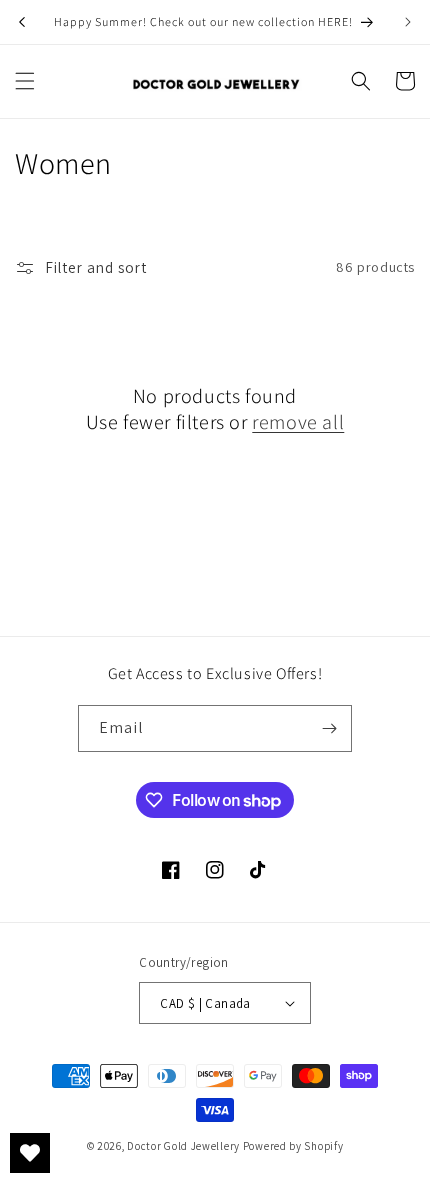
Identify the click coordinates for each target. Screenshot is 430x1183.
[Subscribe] (329, 728)
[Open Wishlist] (30, 1153)
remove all (298, 422)
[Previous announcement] (22, 22)
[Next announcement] (408, 22)
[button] (25, 81)
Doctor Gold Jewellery (184, 1146)
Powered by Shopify (293, 1146)
